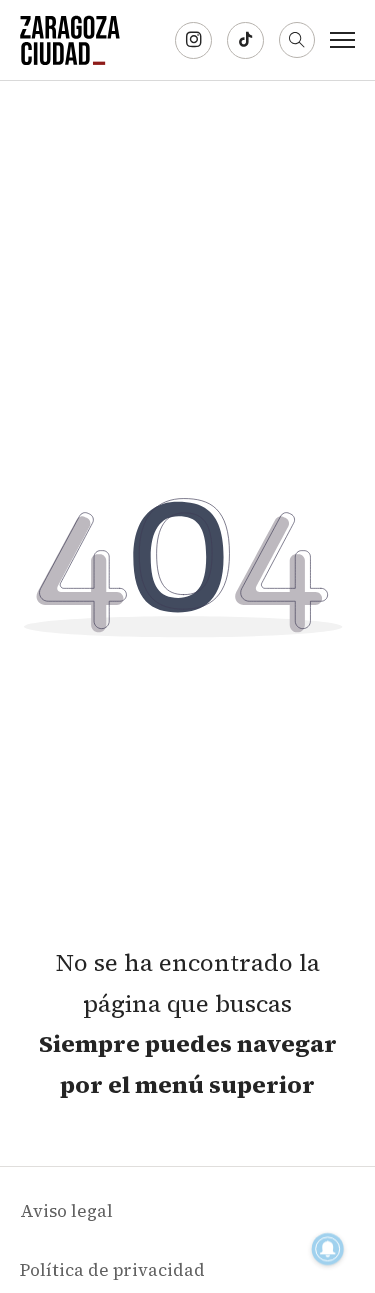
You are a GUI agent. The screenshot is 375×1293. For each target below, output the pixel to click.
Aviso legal (66, 1211)
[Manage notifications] (328, 1249)
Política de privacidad (112, 1270)
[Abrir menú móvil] (342, 40)
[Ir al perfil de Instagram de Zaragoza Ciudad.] (193, 40)
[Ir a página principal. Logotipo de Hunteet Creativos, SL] (70, 40)
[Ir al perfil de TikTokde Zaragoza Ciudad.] (245, 40)
